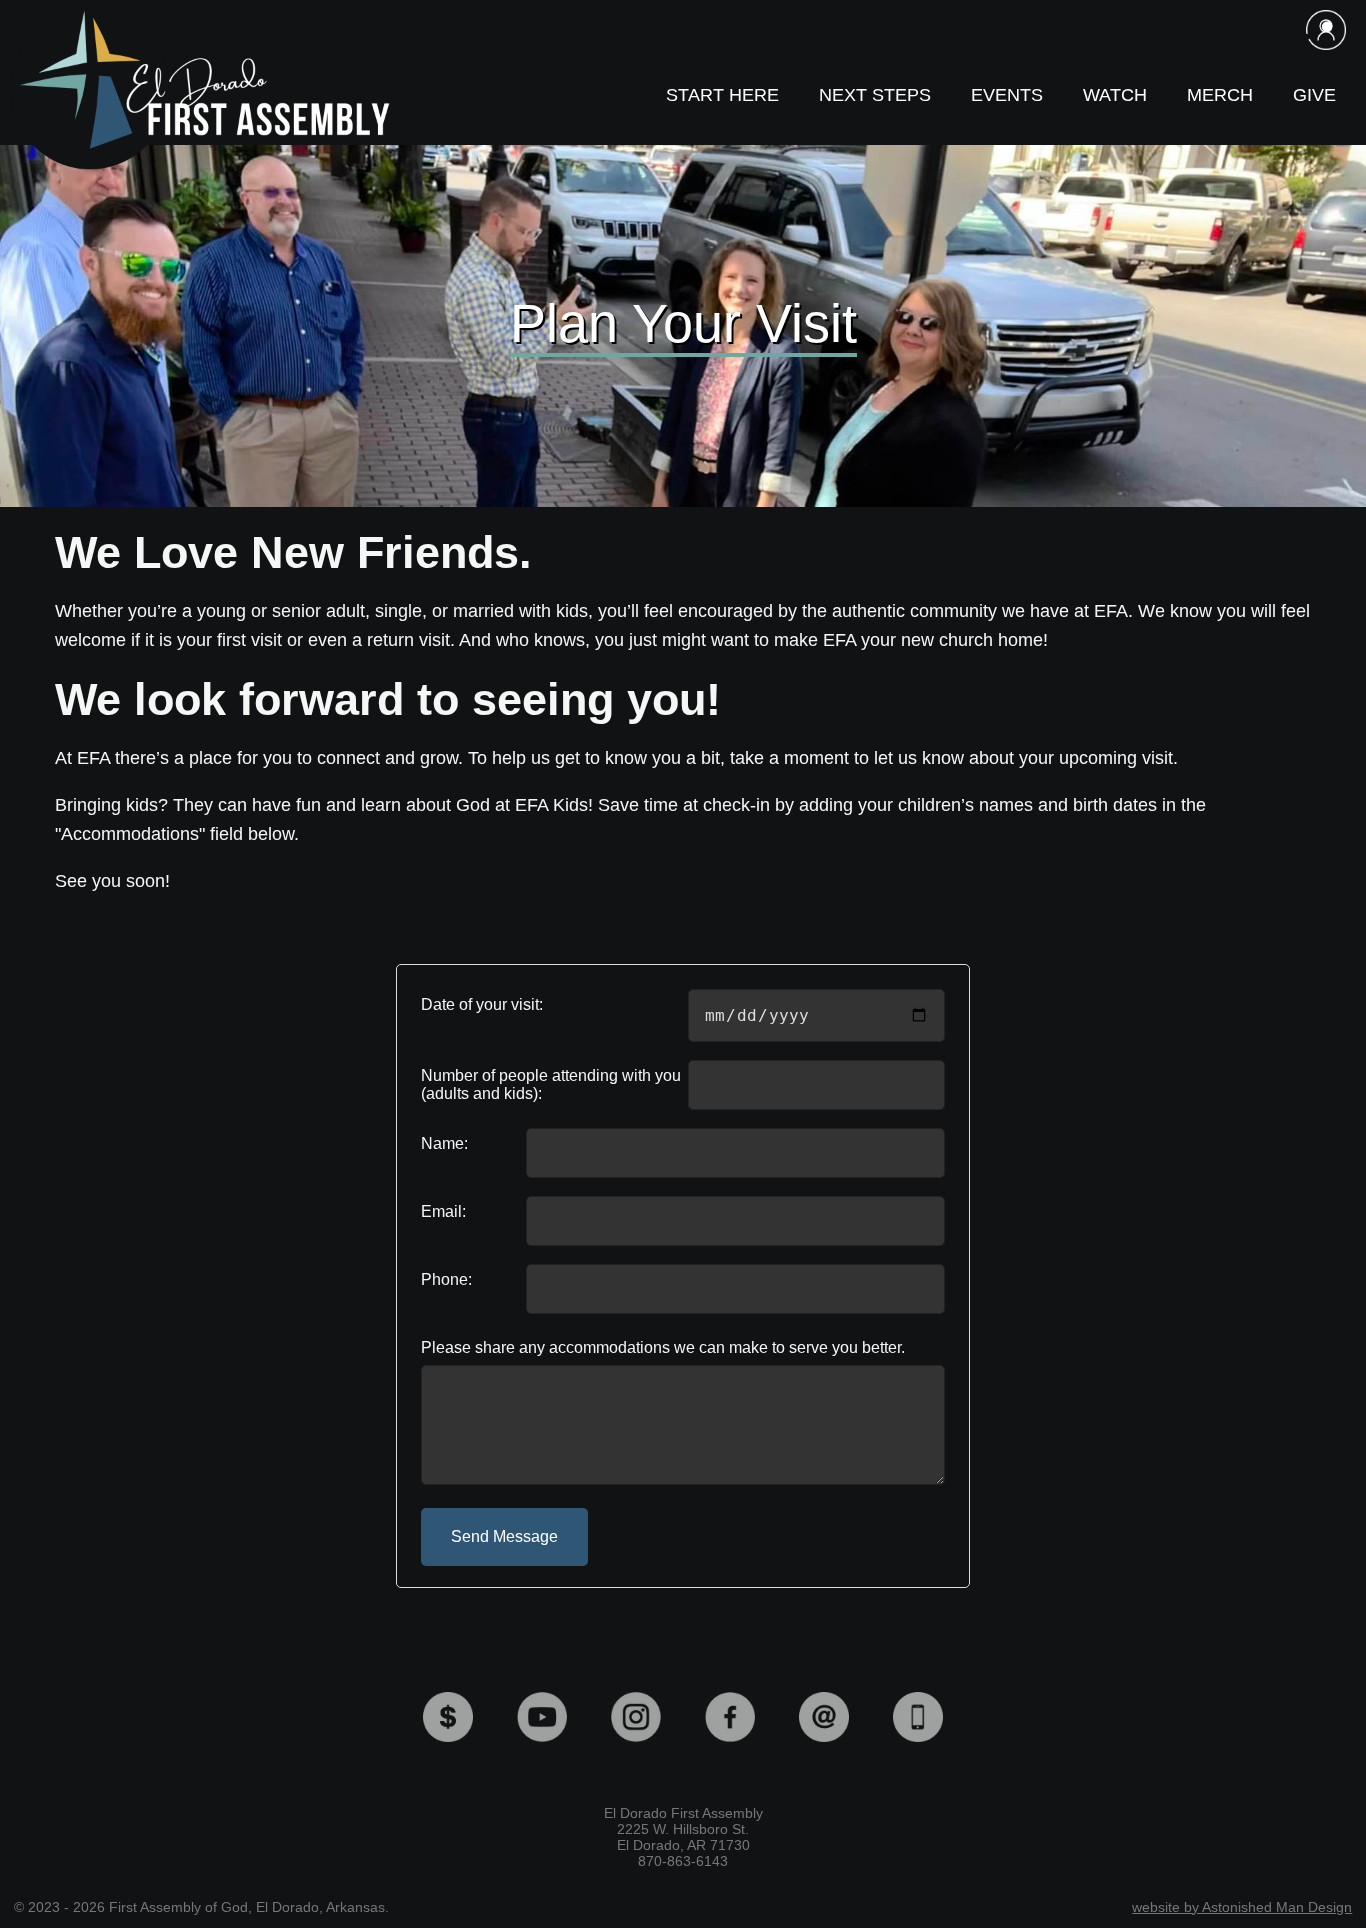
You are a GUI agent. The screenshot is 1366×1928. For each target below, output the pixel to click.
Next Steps (875, 95)
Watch (1115, 95)
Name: (444, 1143)
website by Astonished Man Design (1242, 1907)
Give (1314, 95)
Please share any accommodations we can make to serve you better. (663, 1347)
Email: (443, 1211)
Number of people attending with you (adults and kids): (551, 1084)
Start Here (722, 95)
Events (1007, 95)
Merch (1220, 95)
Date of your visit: (482, 1004)
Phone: (446, 1279)
